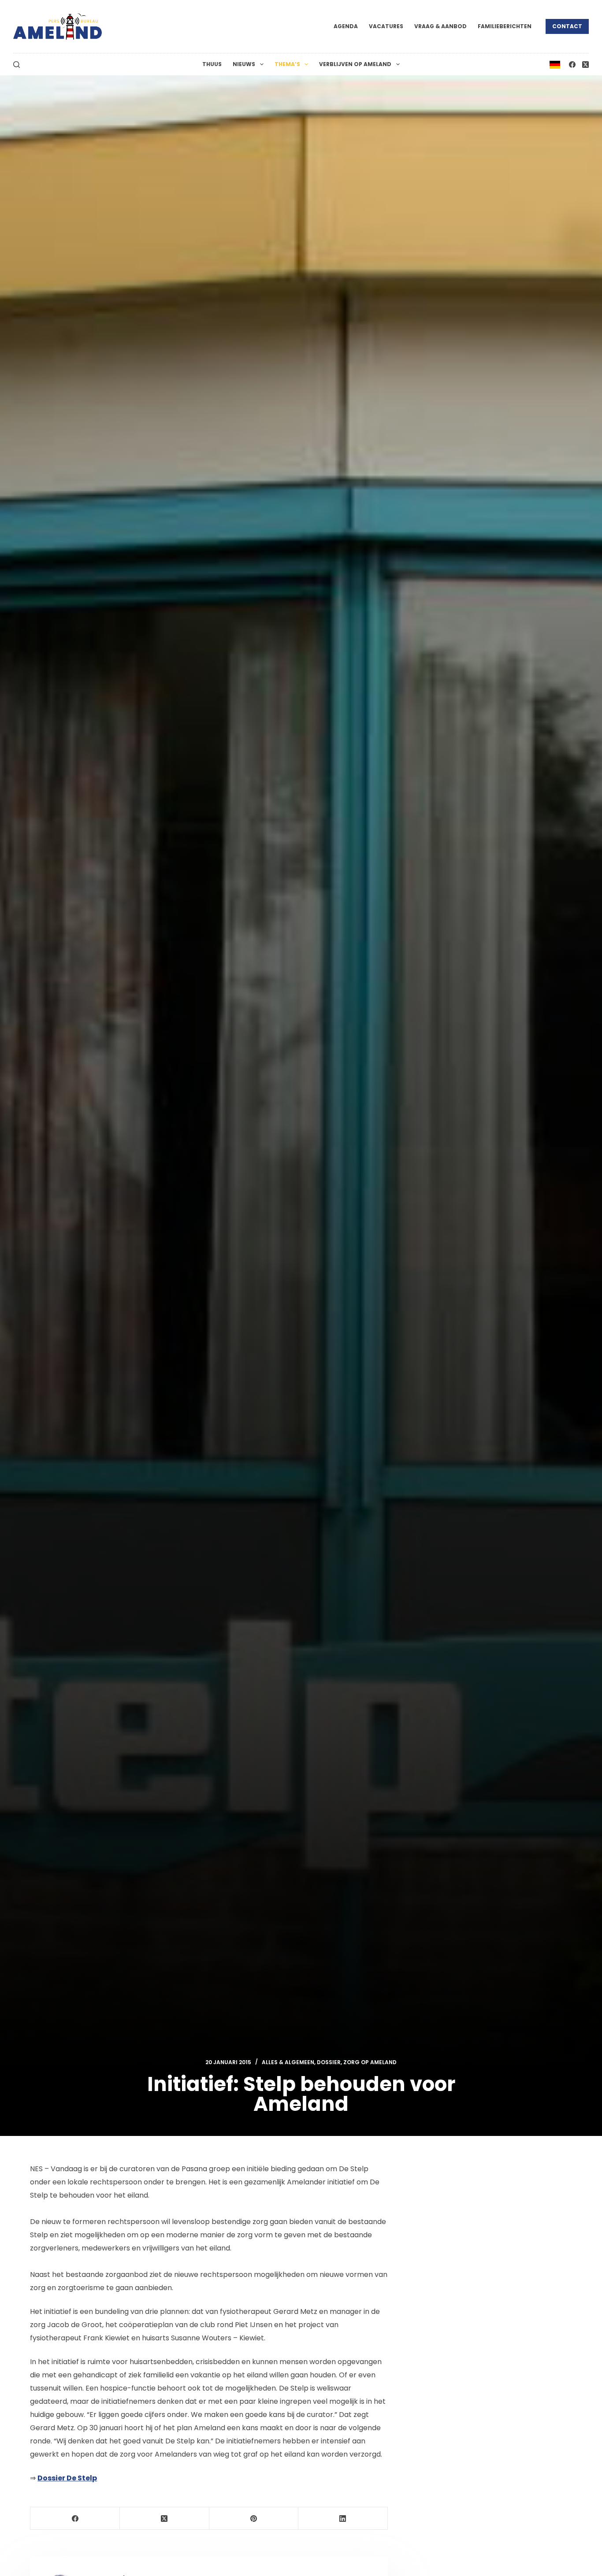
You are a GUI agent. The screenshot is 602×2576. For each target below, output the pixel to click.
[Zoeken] (17, 65)
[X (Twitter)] (585, 65)
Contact (567, 26)
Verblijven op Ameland (355, 64)
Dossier (329, 2062)
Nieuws (244, 64)
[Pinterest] (254, 2519)
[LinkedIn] (343, 2519)
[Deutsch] (555, 64)
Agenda (346, 26)
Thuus (212, 64)
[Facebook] (572, 65)
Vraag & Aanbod (440, 26)
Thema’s (287, 64)
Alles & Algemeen (288, 2062)
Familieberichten (505, 26)
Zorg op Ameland (370, 2062)
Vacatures (386, 26)
